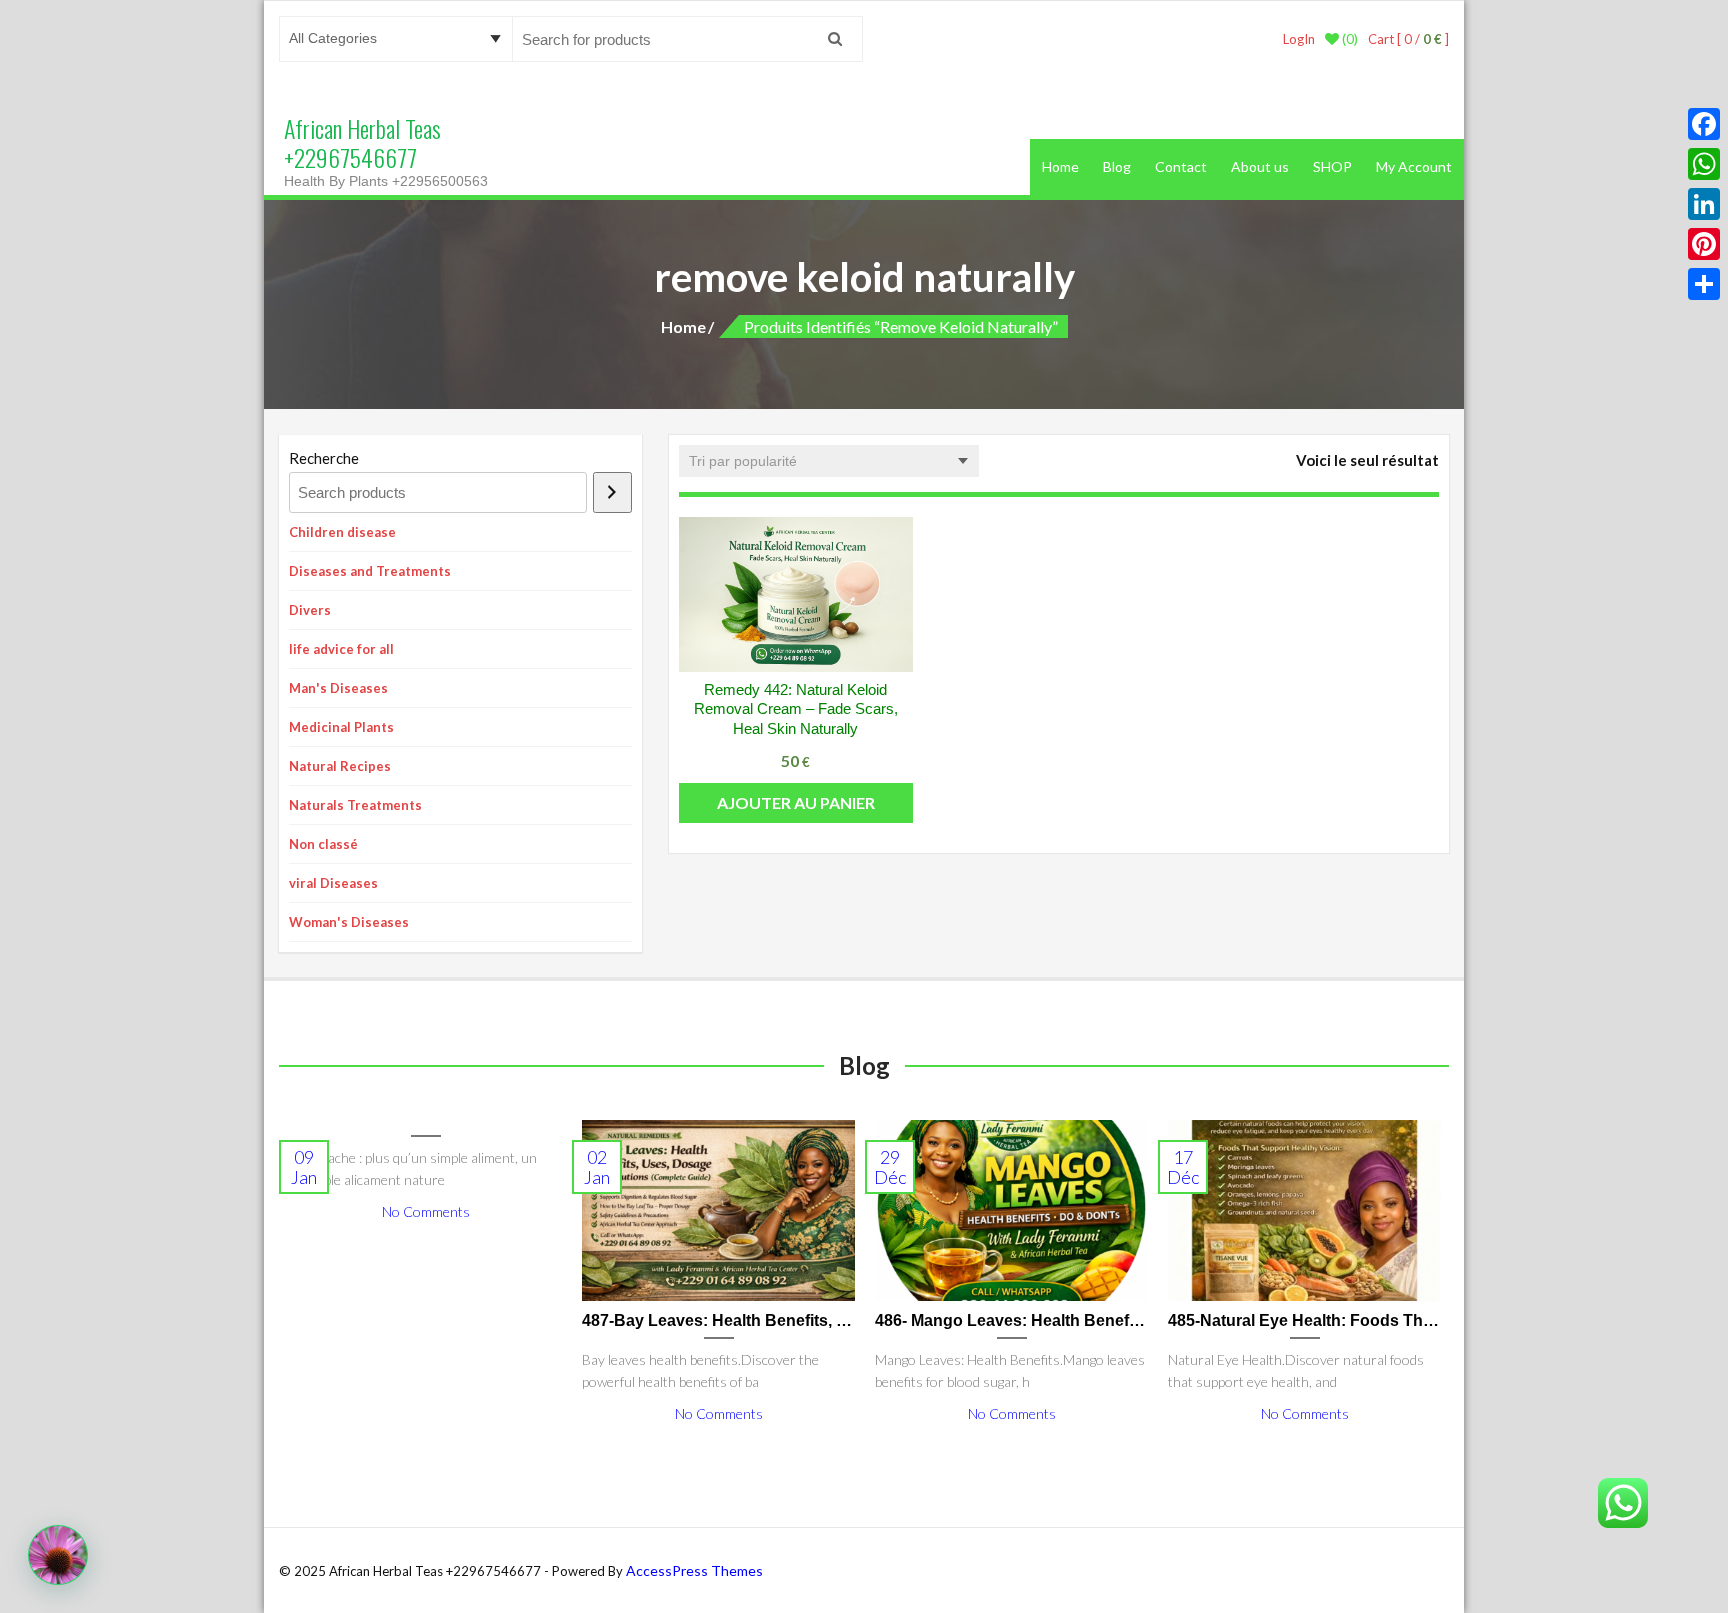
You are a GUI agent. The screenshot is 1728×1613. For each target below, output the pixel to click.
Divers (310, 610)
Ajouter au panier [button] (796, 802)
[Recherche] (612, 492)
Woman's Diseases (349, 922)
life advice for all (341, 649)
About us (1260, 166)
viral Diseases (333, 883)
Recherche (324, 458)
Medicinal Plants (341, 727)
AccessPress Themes (694, 1570)
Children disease (342, 532)
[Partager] (1704, 284)
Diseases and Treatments (370, 571)
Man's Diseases (338, 688)
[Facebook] (1704, 124)
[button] (58, 1555)
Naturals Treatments (355, 805)
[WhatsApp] (1704, 164)
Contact (1181, 166)
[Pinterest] (1704, 244)
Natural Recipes (340, 766)
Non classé (323, 844)
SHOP (1332, 166)
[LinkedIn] (1704, 204)
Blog (1117, 166)
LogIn (1299, 39)
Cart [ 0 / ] (1408, 39)
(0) (1348, 39)
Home (1060, 166)
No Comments (426, 1211)
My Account (1414, 166)
